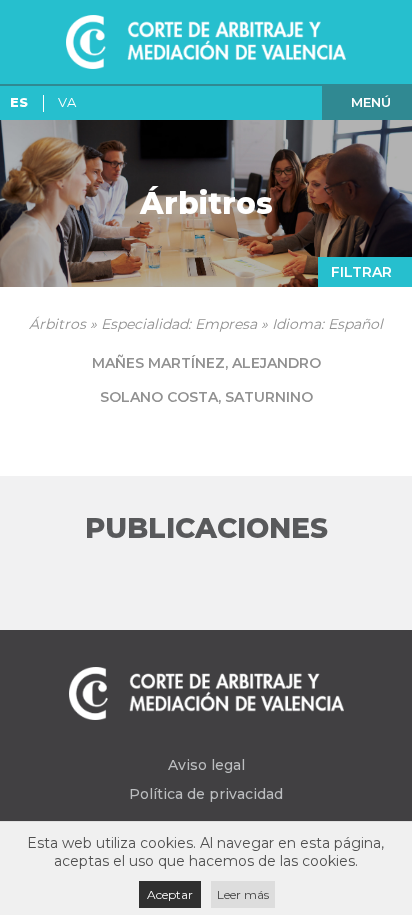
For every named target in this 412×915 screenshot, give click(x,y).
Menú (371, 102)
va (67, 102)
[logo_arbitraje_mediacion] (206, 42)
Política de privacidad (206, 794)
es (19, 102)
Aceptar (170, 894)
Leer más (243, 894)
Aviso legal (206, 765)
